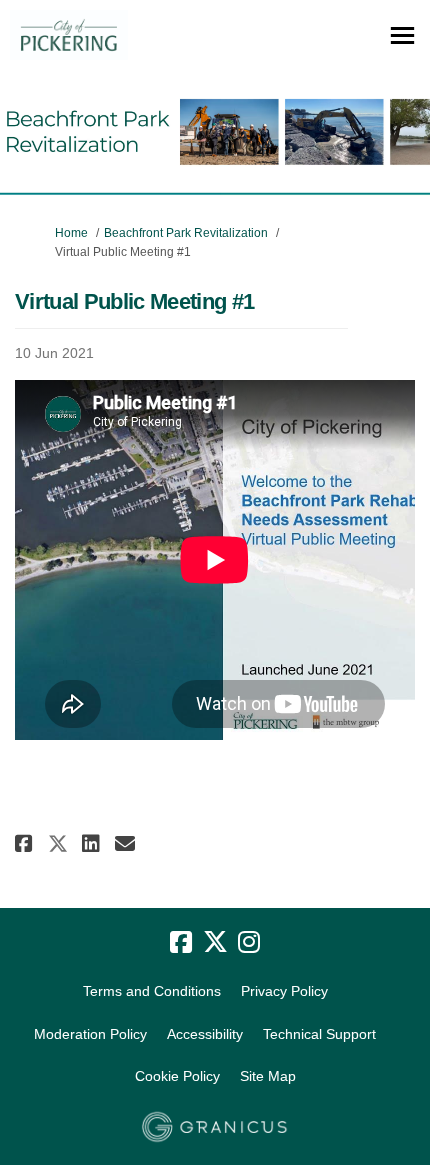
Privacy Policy (284, 991)
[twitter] (215, 943)
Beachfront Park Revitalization (186, 233)
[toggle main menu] (402, 35)
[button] (26, 843)
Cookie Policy (177, 1076)
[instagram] (249, 943)
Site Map (268, 1076)
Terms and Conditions (152, 991)
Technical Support (319, 1034)
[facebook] (181, 943)
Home (71, 233)
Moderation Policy (90, 1034)
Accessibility (205, 1034)
